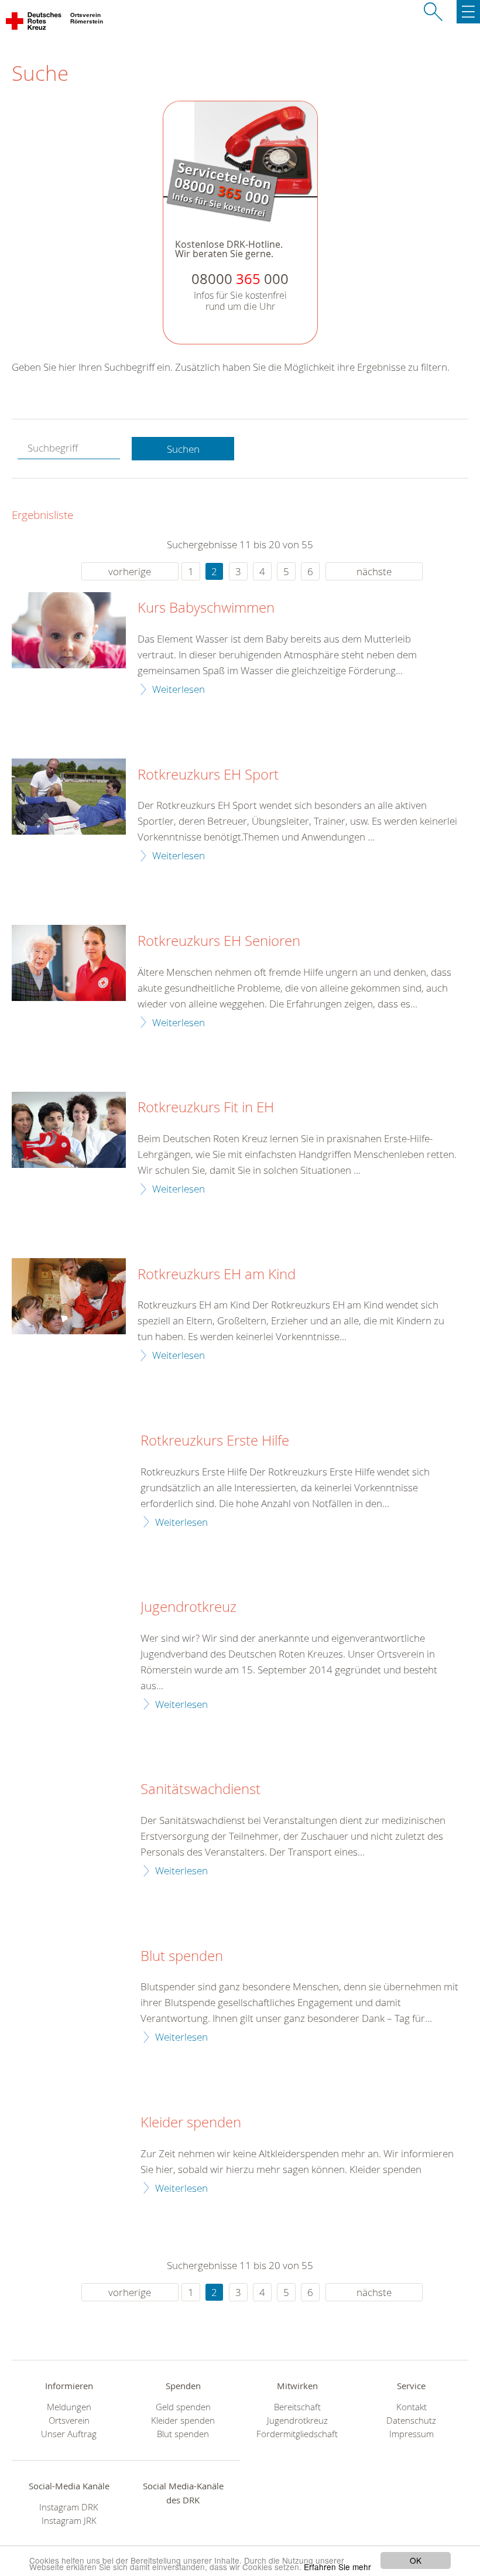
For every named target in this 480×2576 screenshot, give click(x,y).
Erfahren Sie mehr (337, 2567)
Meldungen (69, 2407)
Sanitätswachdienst (200, 1789)
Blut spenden (182, 1956)
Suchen (183, 449)
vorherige (130, 571)
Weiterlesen (179, 689)
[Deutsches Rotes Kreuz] (34, 23)
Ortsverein (69, 2420)
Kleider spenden (191, 2123)
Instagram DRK (69, 2507)
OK (416, 2560)
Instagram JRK (69, 2521)
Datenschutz (411, 2420)
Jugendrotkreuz (188, 1607)
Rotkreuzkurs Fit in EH (206, 1108)
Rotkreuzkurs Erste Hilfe (215, 1441)
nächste (374, 571)
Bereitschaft (297, 2407)
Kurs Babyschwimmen (206, 608)
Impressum (412, 2434)
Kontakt (412, 2407)
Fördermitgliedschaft (297, 2434)
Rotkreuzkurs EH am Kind (217, 1275)
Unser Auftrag (69, 2434)
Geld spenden (183, 2407)
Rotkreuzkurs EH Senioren (219, 941)
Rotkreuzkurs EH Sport (208, 775)
